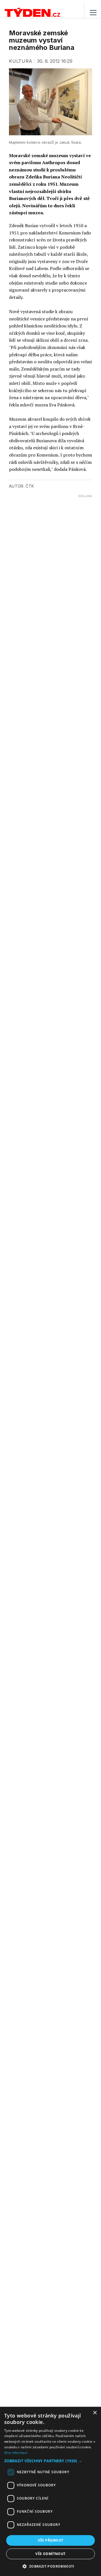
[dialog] (50, 2491)
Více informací (16, 2453)
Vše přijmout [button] (51, 2540)
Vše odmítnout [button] (50, 2554)
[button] (50, 2461)
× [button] (95, 2413)
